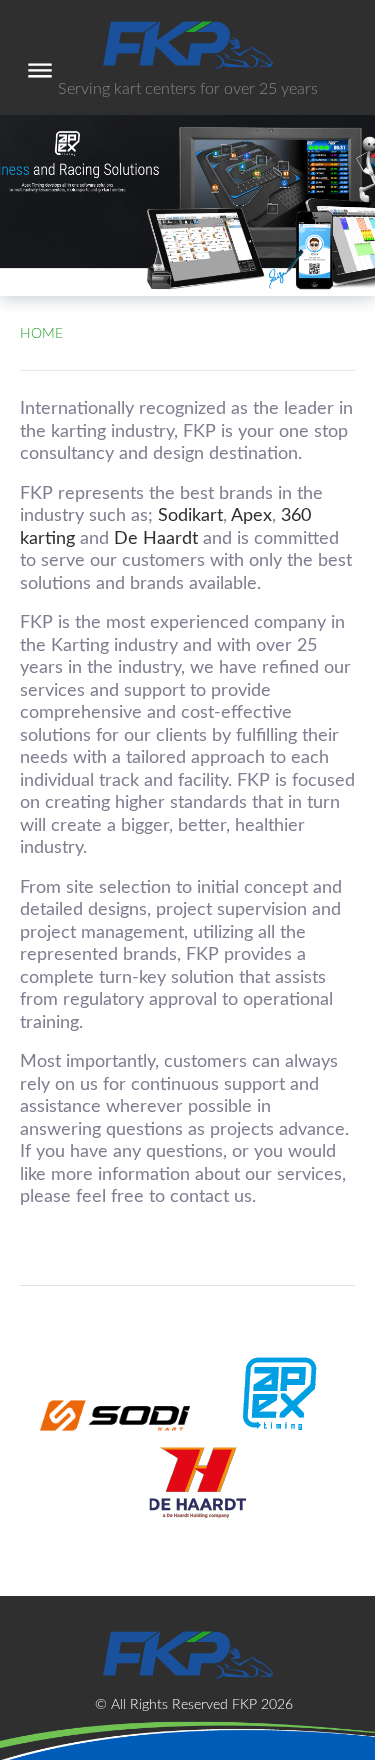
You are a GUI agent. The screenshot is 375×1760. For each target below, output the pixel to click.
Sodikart (190, 516)
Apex (251, 516)
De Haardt (156, 539)
